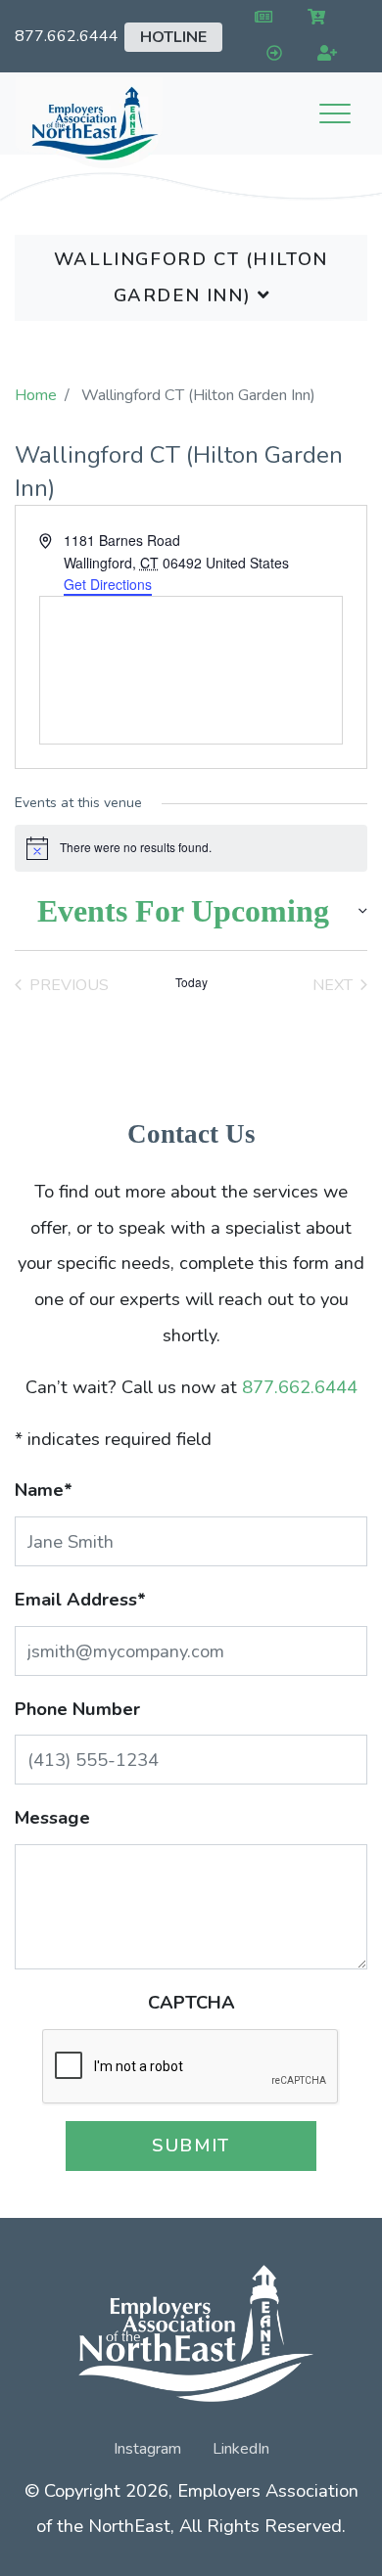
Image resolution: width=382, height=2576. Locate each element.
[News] (259, 18)
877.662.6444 (67, 36)
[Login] (270, 54)
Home (36, 395)
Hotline (173, 37)
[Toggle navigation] (335, 113)
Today (191, 982)
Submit (191, 2145)
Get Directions (108, 584)
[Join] (324, 54)
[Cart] (313, 18)
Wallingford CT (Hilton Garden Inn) (191, 277)
